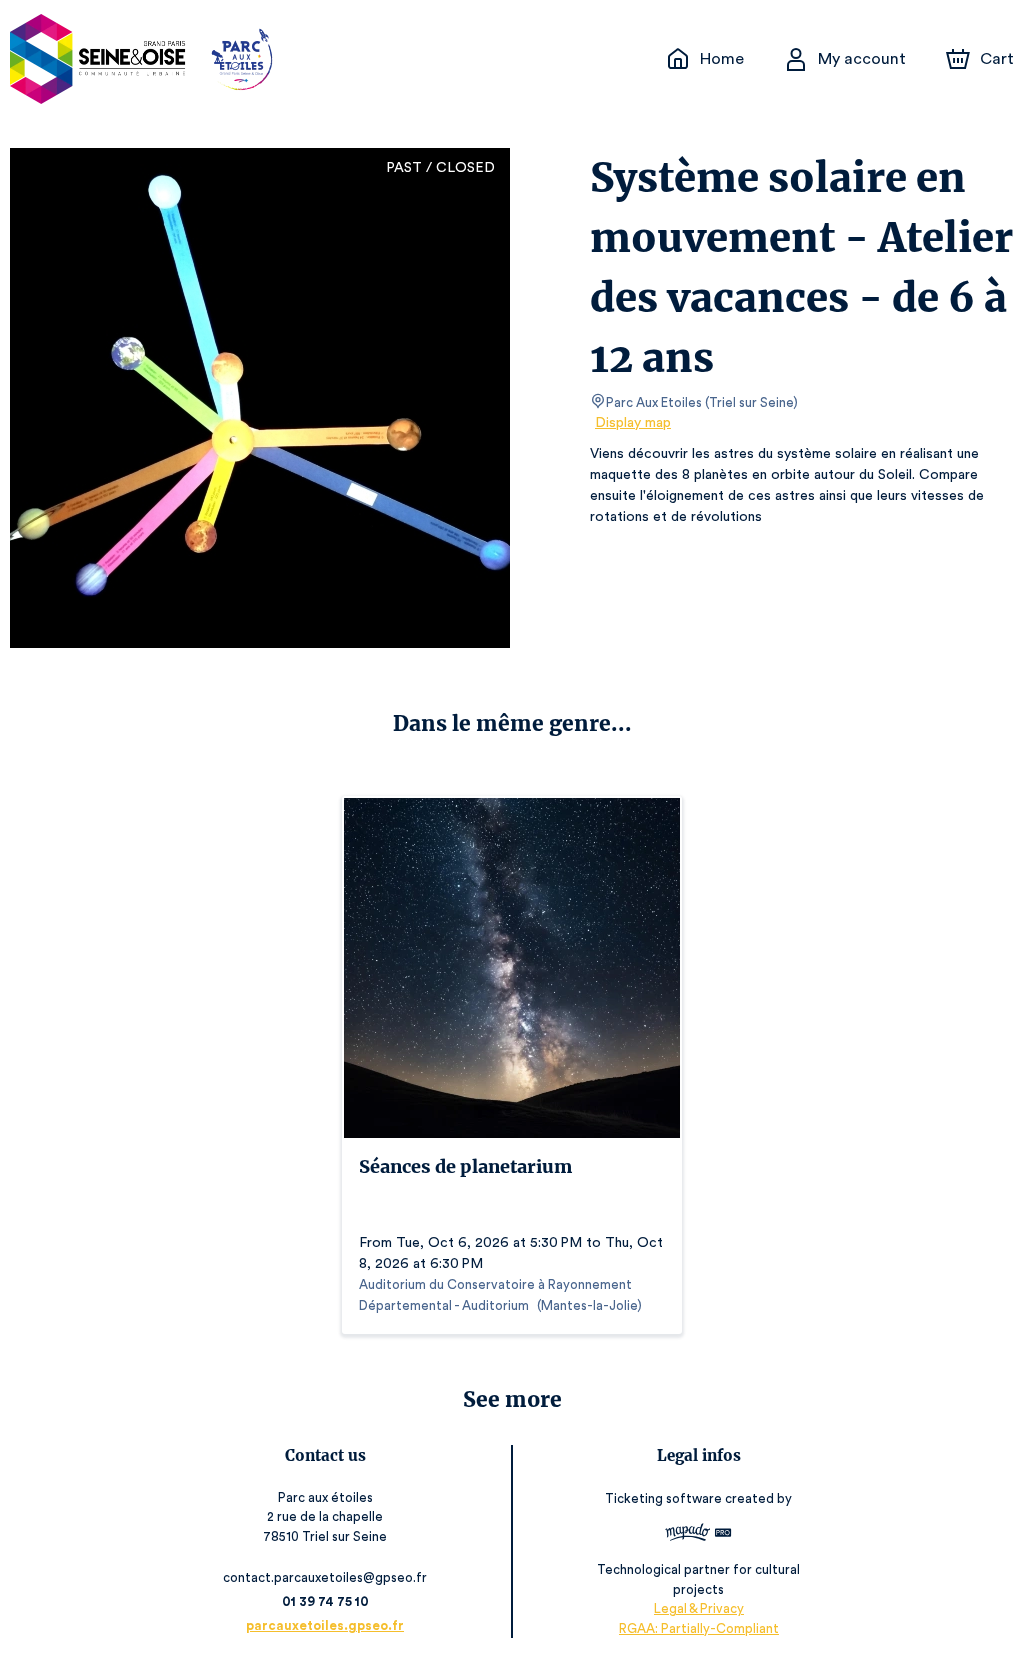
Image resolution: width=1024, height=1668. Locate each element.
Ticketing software (663, 1498)
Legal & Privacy (699, 1608)
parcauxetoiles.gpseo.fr (325, 1625)
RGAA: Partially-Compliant (699, 1628)
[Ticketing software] (699, 1535)
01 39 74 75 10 (325, 1601)
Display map (633, 423)
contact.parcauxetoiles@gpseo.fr (325, 1577)
